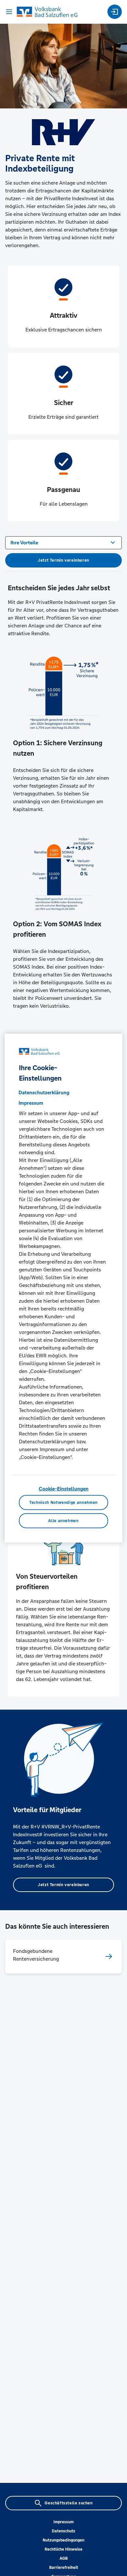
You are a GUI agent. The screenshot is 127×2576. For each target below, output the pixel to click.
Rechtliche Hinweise (63, 2549)
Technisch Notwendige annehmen (63, 1502)
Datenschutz (63, 2531)
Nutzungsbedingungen (63, 2540)
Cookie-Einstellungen (64, 1489)
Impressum (63, 2522)
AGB (64, 2558)
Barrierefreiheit (64, 2568)
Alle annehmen (63, 1520)
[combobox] (63, 542)
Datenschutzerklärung (44, 1092)
